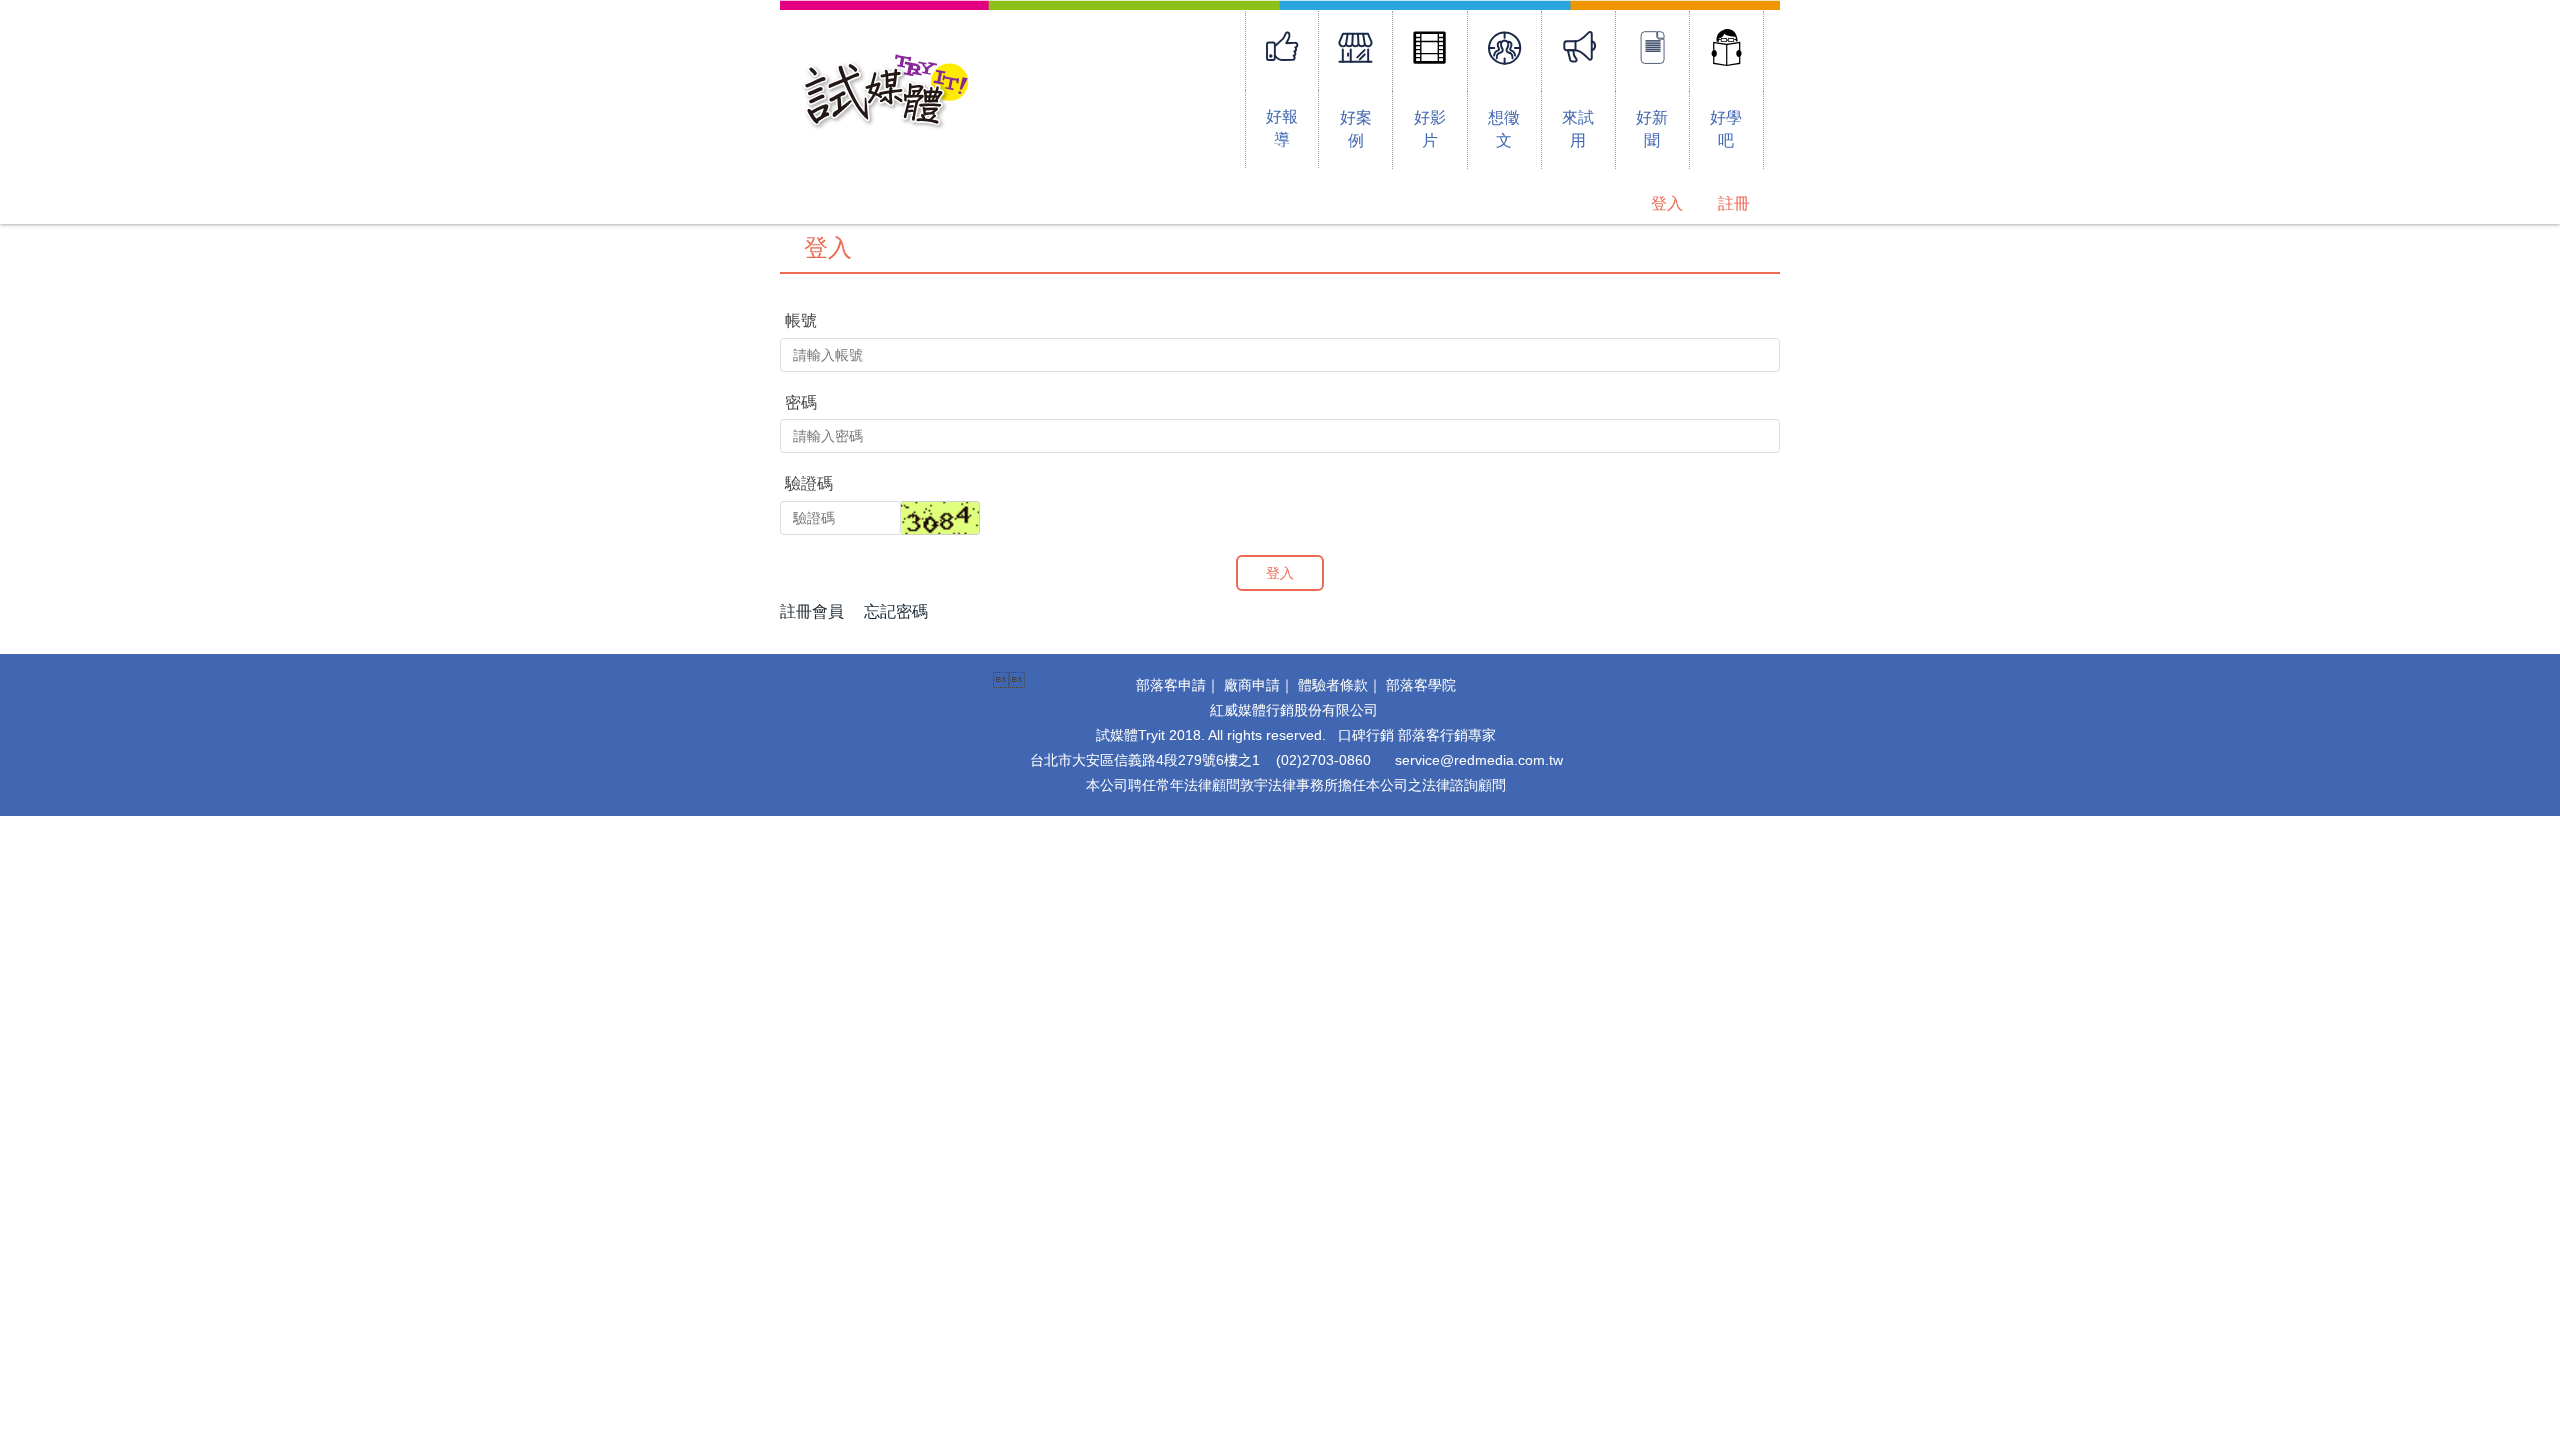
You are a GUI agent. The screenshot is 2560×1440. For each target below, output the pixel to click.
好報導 (1282, 128)
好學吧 (1726, 129)
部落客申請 (1171, 685)
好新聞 (1652, 129)
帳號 (801, 320)
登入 (1667, 203)
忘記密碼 (896, 611)
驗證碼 (809, 483)
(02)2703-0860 (1323, 760)
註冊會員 (812, 611)
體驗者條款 (1333, 685)
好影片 (1430, 129)
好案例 (1356, 129)
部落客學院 (1421, 685)
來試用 (1578, 129)
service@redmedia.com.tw (1479, 760)
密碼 (801, 402)
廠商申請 (1252, 685)
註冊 (1734, 203)
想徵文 (1504, 129)
